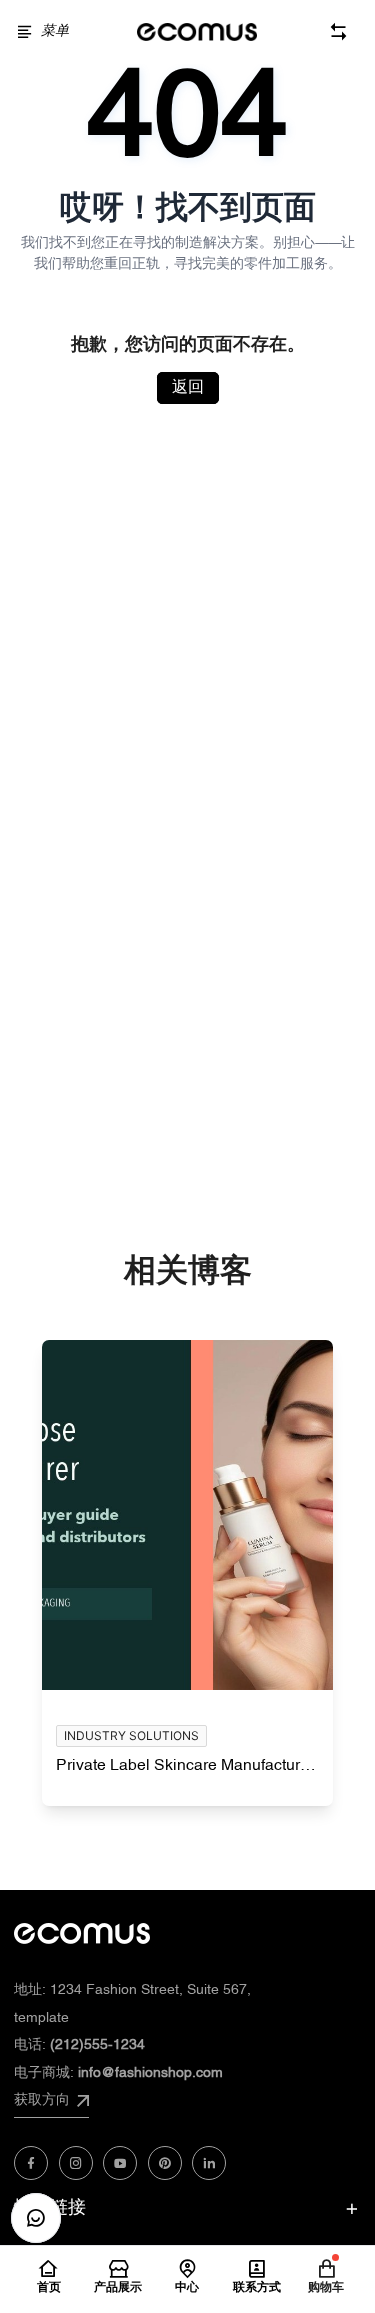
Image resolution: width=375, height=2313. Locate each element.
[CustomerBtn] (36, 2218)
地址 (132, 1990)
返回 (188, 388)
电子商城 (118, 2073)
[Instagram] (76, 2163)
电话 (79, 2045)
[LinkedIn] (209, 2163)
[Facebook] (31, 2163)
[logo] (197, 32)
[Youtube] (120, 2163)
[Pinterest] (165, 2163)
